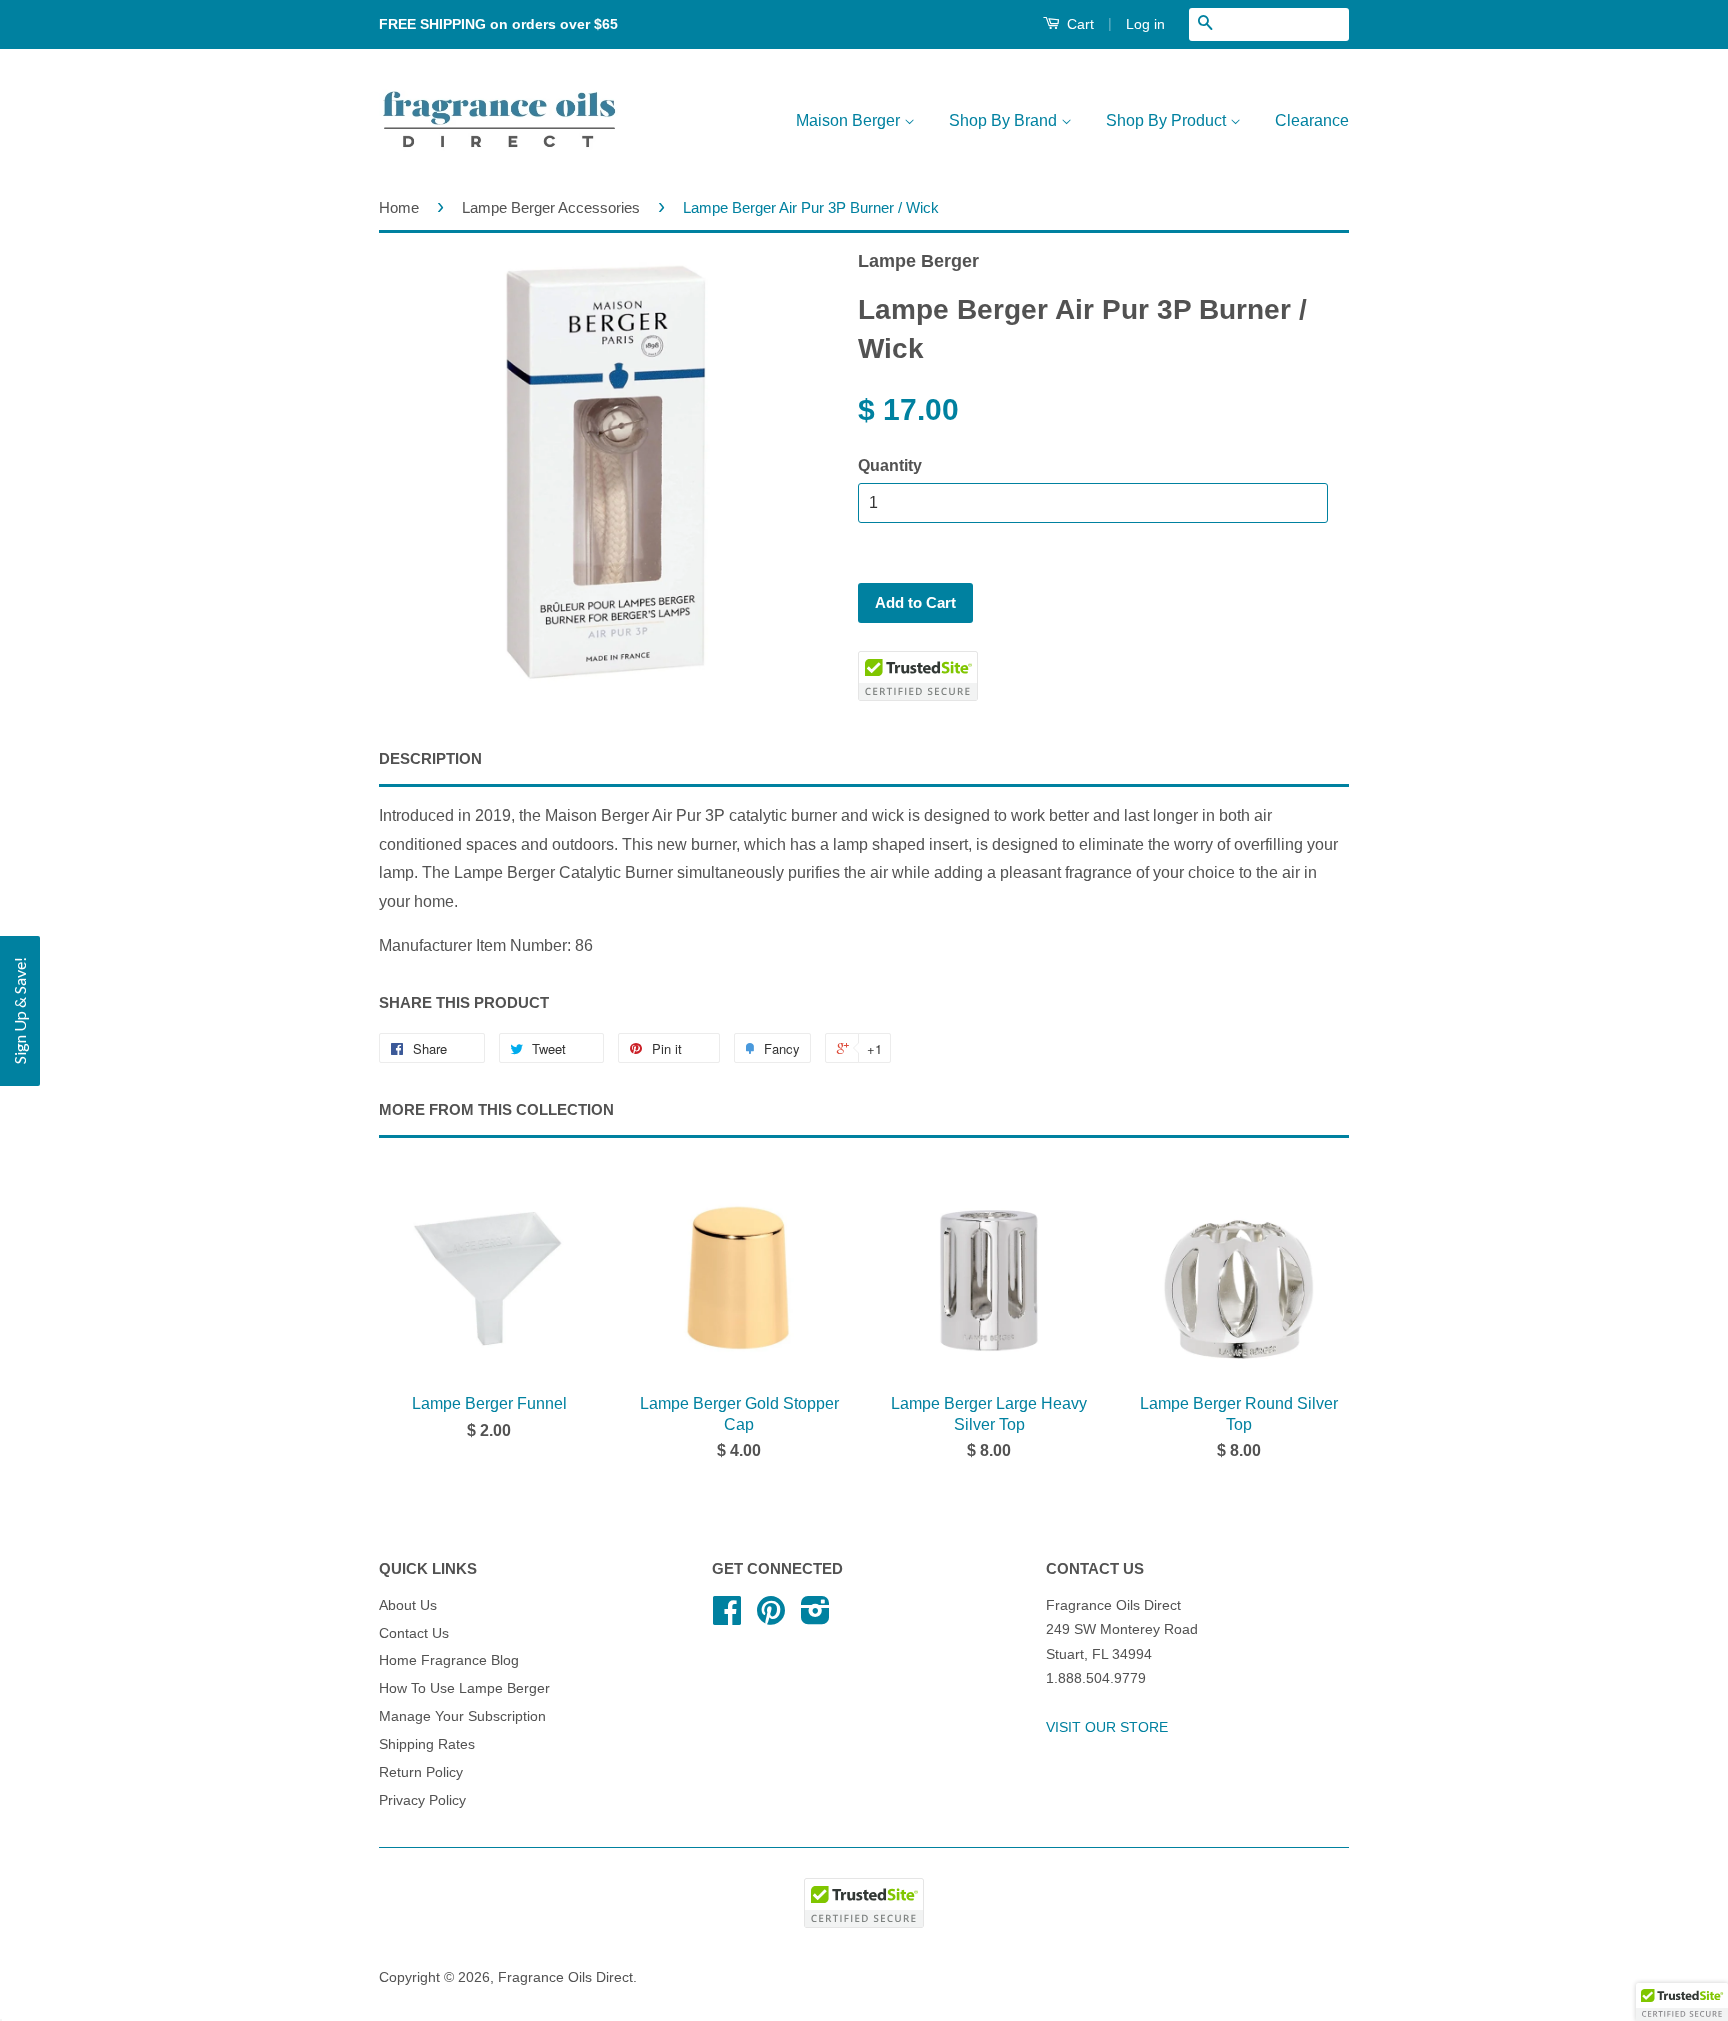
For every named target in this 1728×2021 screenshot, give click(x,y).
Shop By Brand (1005, 120)
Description (430, 758)
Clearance (1312, 120)
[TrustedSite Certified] (918, 676)
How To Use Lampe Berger (464, 1688)
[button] (20, 1011)
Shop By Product (1168, 120)
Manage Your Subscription (462, 1716)
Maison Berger (850, 120)
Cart (1078, 24)
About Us (408, 1605)
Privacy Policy (422, 1800)
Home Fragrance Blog (449, 1660)
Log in (1145, 24)
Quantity (890, 465)
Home (399, 207)
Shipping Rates (427, 1744)
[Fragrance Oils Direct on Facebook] (727, 1617)
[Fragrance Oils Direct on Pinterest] (771, 1617)
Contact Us (414, 1633)
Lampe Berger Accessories (551, 207)
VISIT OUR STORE (1107, 1727)
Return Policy (421, 1772)
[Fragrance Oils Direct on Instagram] (815, 1617)
